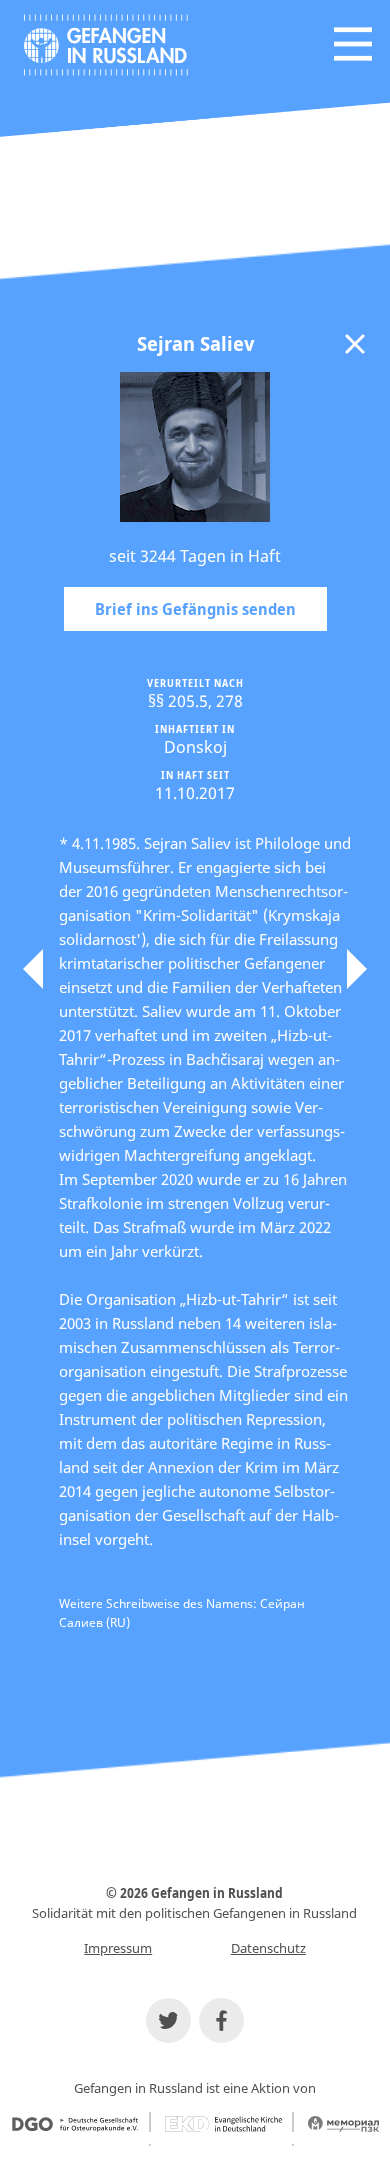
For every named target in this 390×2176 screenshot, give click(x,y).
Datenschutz (268, 1948)
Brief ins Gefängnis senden (195, 609)
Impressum (118, 1948)
